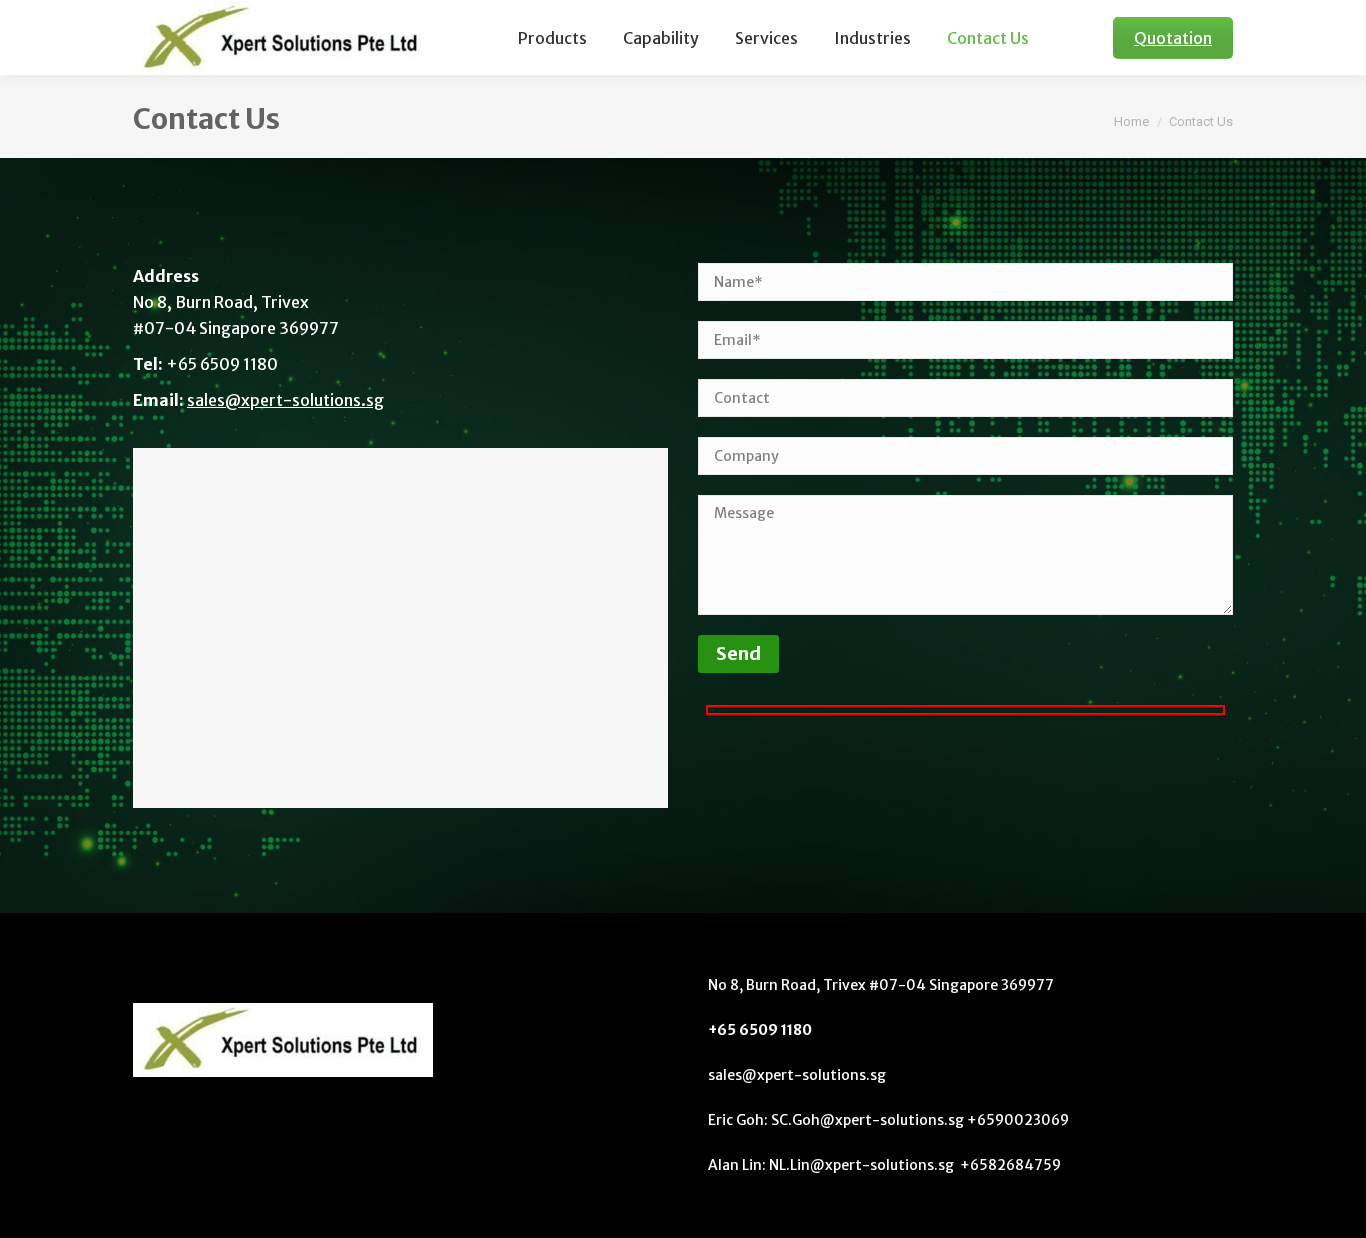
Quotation (1173, 38)
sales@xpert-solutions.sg (285, 400)
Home (1131, 121)
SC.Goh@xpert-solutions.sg (869, 1120)
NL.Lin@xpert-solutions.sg (863, 1165)
